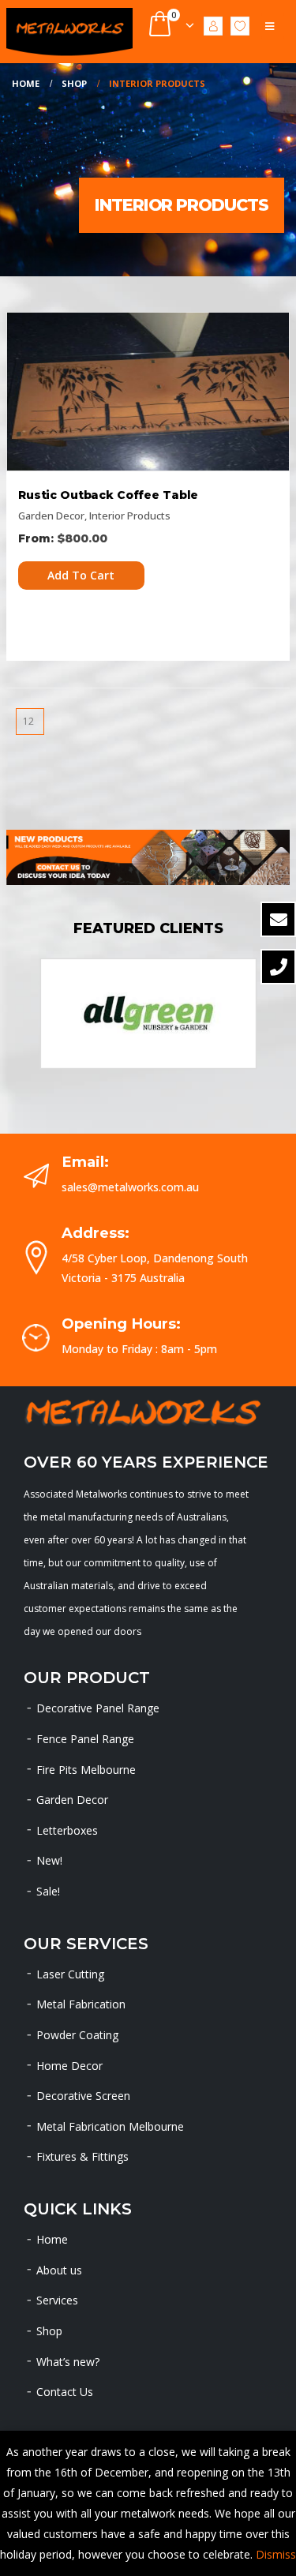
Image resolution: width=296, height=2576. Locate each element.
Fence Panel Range (85, 1739)
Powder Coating (77, 2035)
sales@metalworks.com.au (130, 1187)
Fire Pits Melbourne (86, 1770)
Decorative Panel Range (98, 1708)
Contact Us (65, 2392)
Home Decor (69, 2066)
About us (59, 2270)
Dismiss (276, 2554)
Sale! (48, 1891)
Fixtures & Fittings (82, 2156)
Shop (49, 2331)
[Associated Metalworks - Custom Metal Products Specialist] (69, 32)
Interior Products (130, 516)
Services (57, 2300)
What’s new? (68, 2362)
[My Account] (213, 25)
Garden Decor (51, 516)
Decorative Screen (83, 2096)
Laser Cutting (70, 1974)
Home (52, 2239)
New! (49, 1860)
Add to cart (81, 575)
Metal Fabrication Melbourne (110, 2126)
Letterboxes (67, 1830)
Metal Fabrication (81, 2004)
